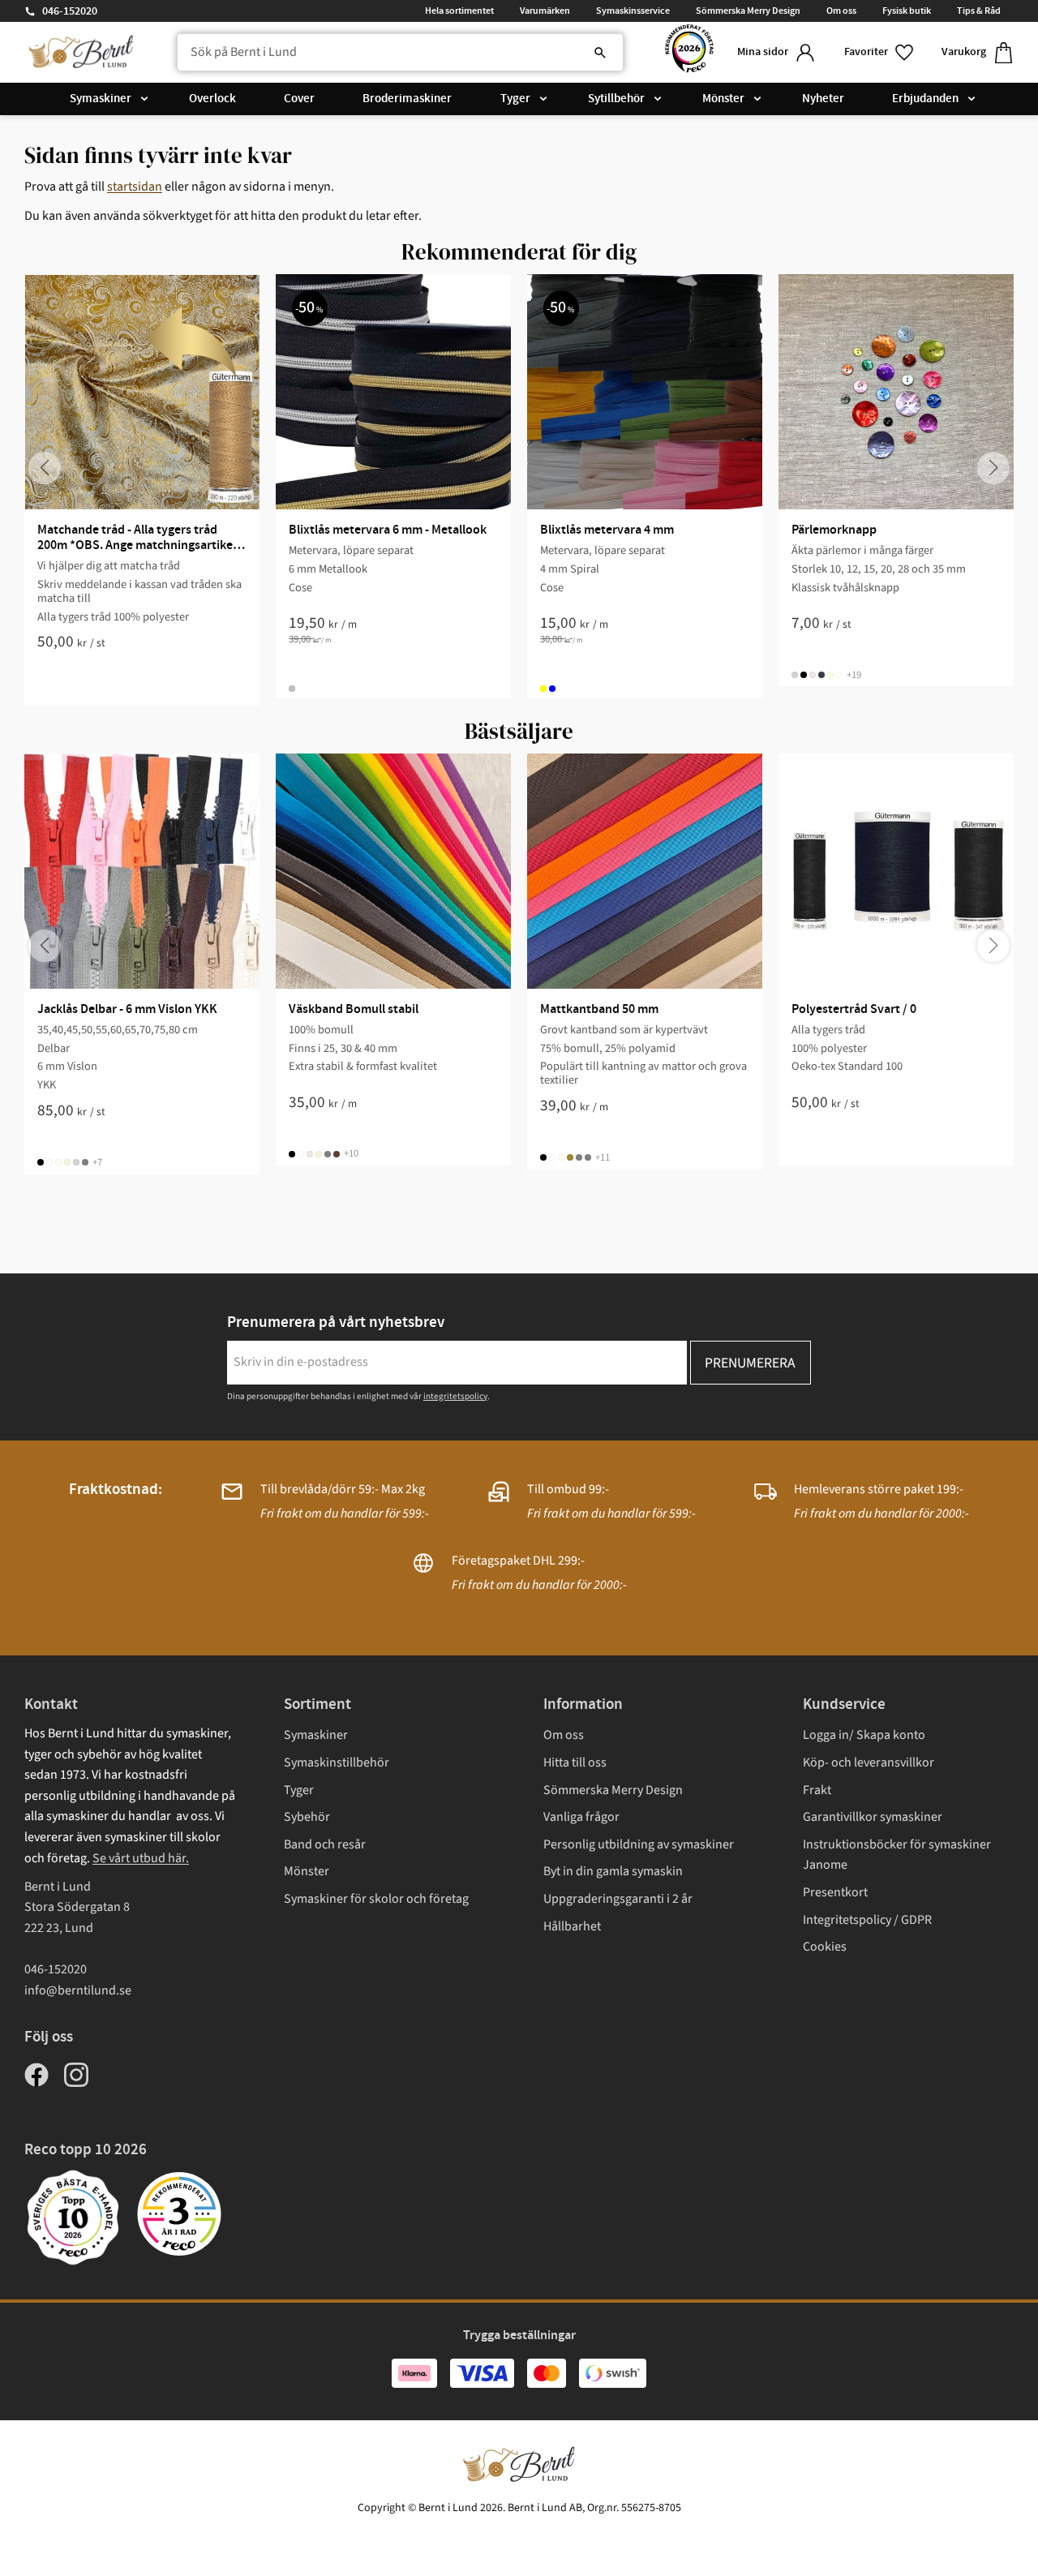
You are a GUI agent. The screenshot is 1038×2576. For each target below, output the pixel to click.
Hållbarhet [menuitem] (572, 1926)
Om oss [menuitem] (841, 11)
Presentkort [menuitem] (835, 1892)
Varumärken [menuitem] (545, 11)
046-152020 (70, 11)
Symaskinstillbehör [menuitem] (337, 1762)
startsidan (135, 187)
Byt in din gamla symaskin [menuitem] (613, 1871)
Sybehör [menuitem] (307, 1817)
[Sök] (600, 53)
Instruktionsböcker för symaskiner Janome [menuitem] (897, 1855)
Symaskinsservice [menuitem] (633, 11)
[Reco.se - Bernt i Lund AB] (689, 52)
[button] (880, 52)
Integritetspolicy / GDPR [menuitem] (867, 1920)
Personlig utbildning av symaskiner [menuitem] (639, 1844)
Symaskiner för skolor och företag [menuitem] (376, 1899)
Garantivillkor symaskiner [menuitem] (873, 1817)
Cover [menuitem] (299, 99)
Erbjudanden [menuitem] (925, 99)
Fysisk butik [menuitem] (907, 11)
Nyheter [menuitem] (823, 99)
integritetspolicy (455, 1396)
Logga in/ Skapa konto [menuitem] (864, 1735)
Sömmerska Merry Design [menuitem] (748, 11)
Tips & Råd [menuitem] (979, 11)
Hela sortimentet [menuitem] (459, 11)
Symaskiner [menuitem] (101, 99)
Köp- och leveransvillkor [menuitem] (869, 1762)
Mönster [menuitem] (723, 99)
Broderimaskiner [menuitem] (407, 99)
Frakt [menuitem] (817, 1790)
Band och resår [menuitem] (325, 1844)
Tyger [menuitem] (515, 99)
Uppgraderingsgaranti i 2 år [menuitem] (618, 1899)
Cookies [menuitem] (825, 1947)
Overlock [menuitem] (212, 99)
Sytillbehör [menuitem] (616, 99)
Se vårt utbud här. (141, 1858)
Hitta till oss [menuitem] (575, 1762)
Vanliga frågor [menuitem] (581, 1817)
